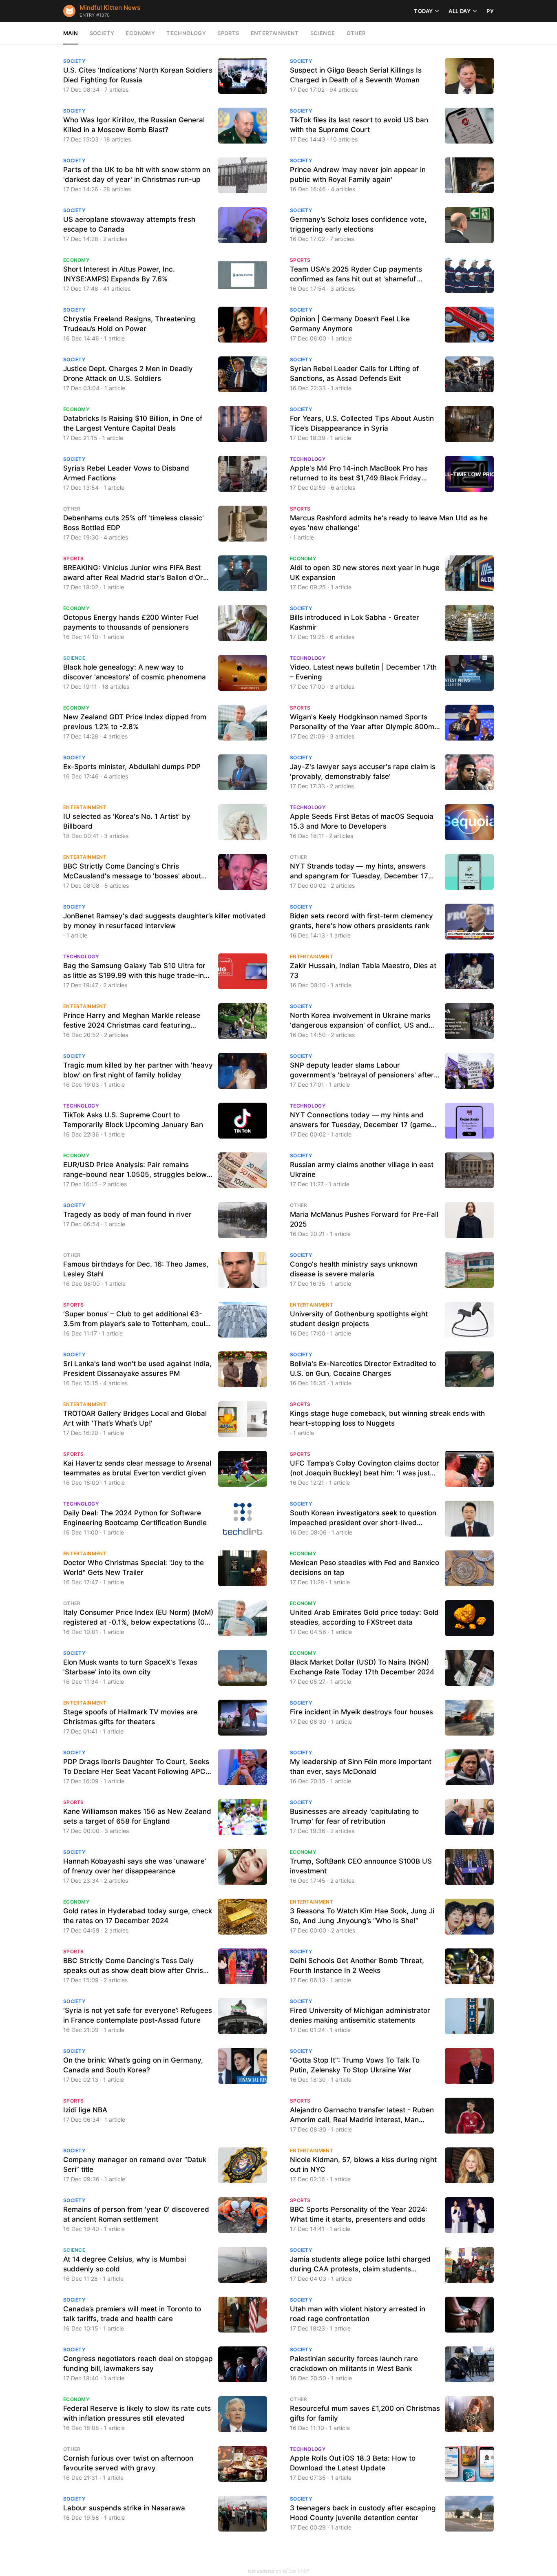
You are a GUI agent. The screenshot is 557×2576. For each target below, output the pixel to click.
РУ (490, 11)
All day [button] (460, 11)
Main (71, 33)
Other (356, 33)
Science (323, 33)
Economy (140, 33)
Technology (186, 33)
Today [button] (423, 11)
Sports (228, 33)
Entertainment (275, 33)
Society (102, 33)
